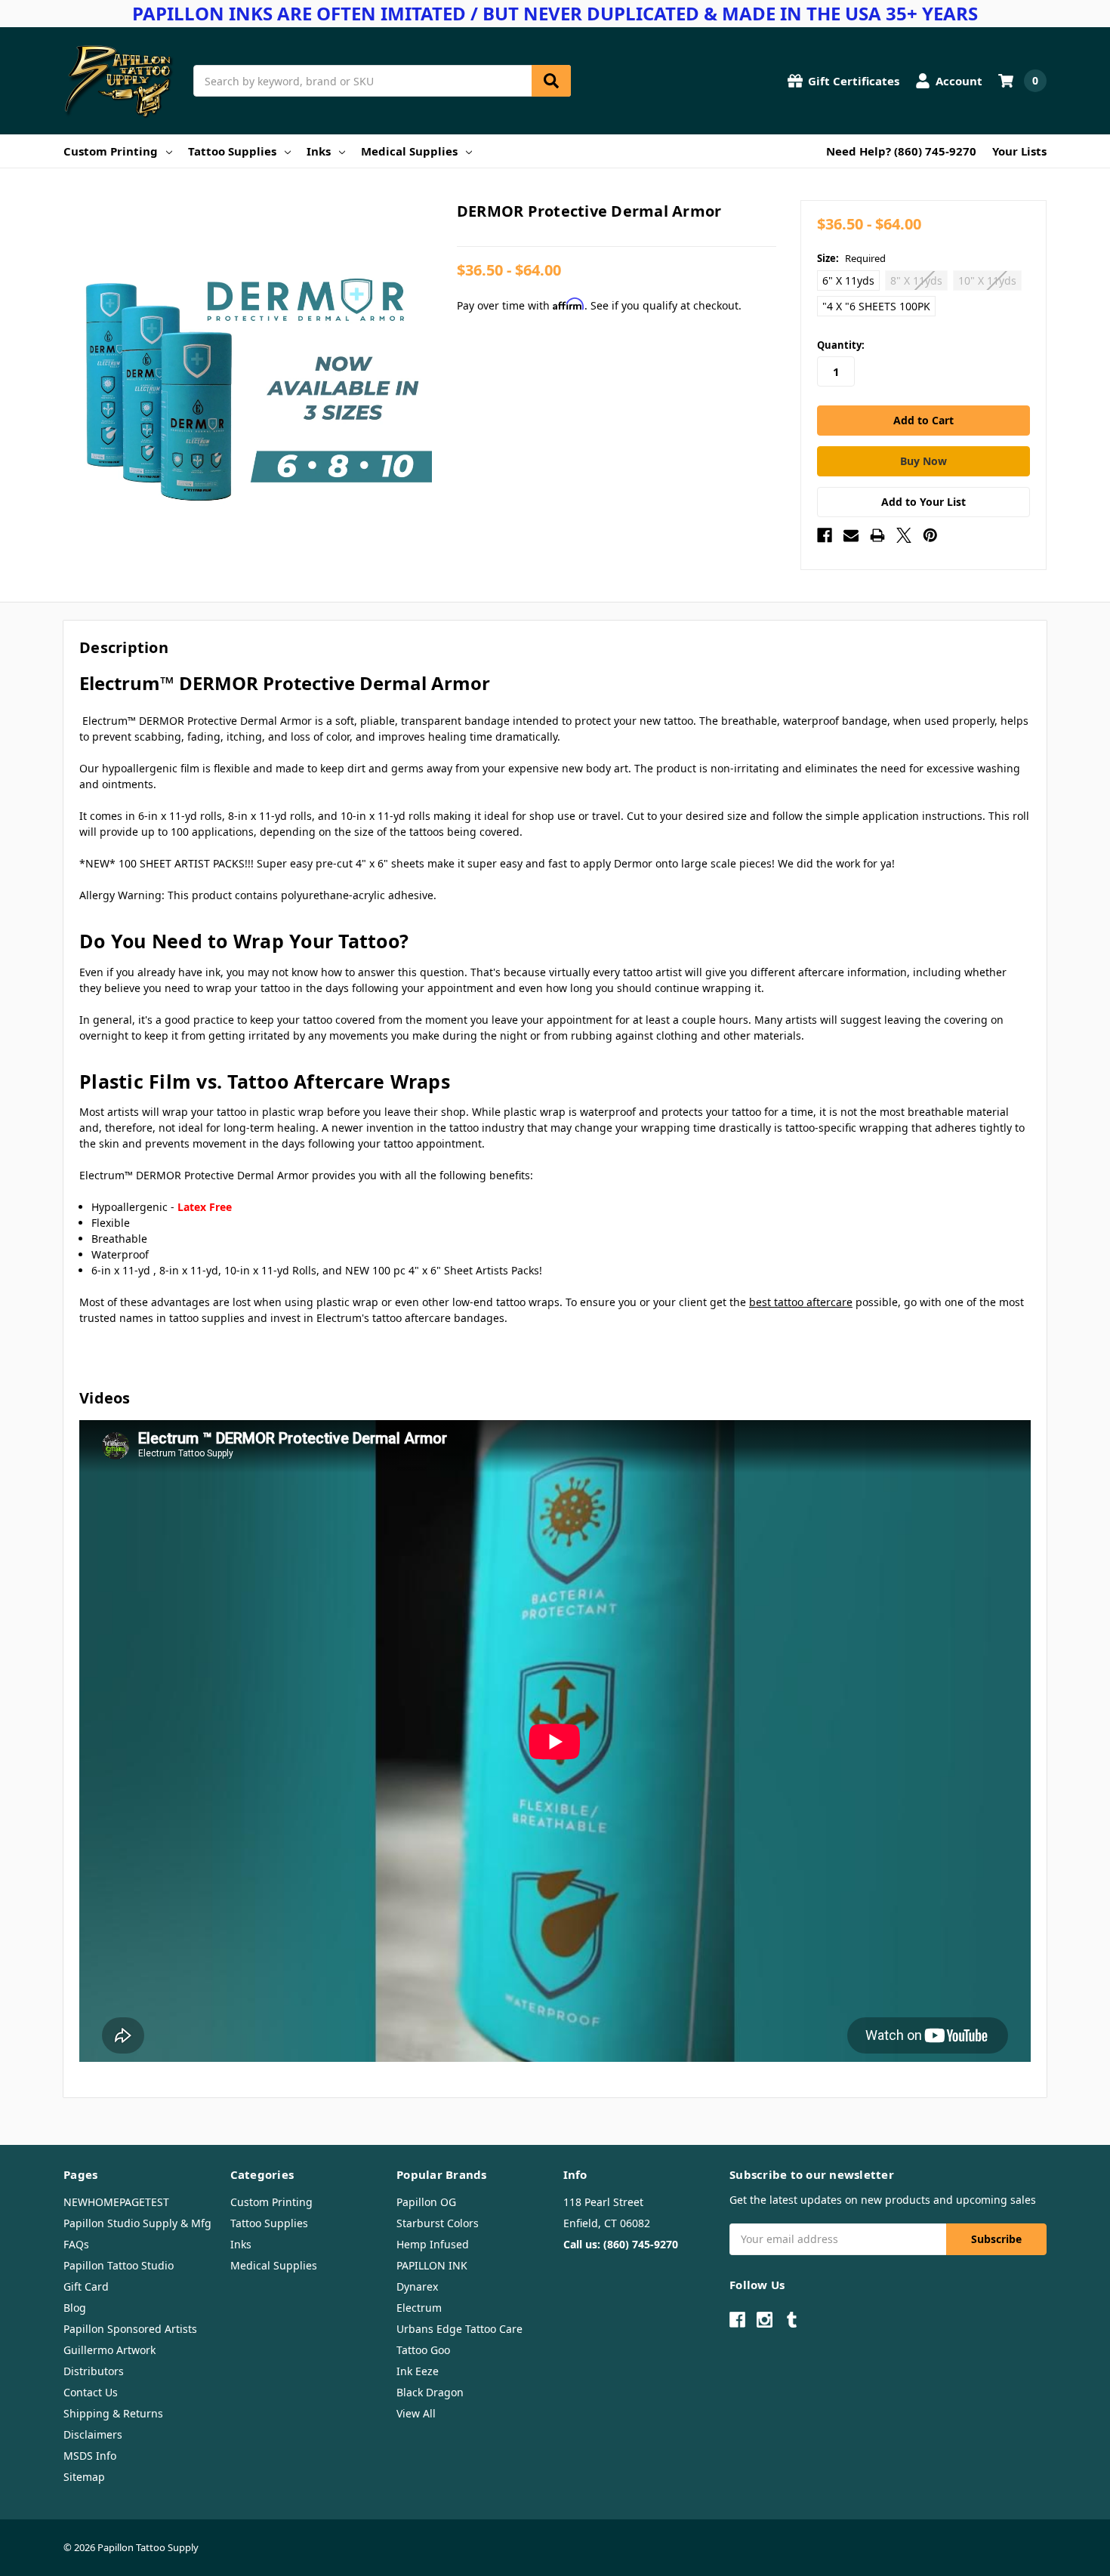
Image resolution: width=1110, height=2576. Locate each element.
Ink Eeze (418, 2371)
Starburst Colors (438, 2223)
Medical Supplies (409, 151)
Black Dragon (430, 2392)
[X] (904, 535)
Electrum (419, 2308)
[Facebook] (825, 535)
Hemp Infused (433, 2244)
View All (416, 2413)
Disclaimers (93, 2434)
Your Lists (1019, 151)
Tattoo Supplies (232, 151)
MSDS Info (90, 2456)
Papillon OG (426, 2202)
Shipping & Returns (113, 2413)
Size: (851, 258)
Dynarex (417, 2286)
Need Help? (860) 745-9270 (901, 151)
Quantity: (841, 345)
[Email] (851, 535)
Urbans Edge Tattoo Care (459, 2329)
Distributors (94, 2371)
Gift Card (86, 2286)
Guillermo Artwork (109, 2350)
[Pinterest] (930, 535)
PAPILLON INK (432, 2265)
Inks (319, 151)
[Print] (877, 535)
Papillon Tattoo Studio (119, 2265)
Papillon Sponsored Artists (130, 2329)
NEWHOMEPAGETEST (116, 2202)
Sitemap (84, 2477)
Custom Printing (111, 151)
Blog (75, 2308)
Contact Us (91, 2392)
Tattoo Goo (423, 2350)
